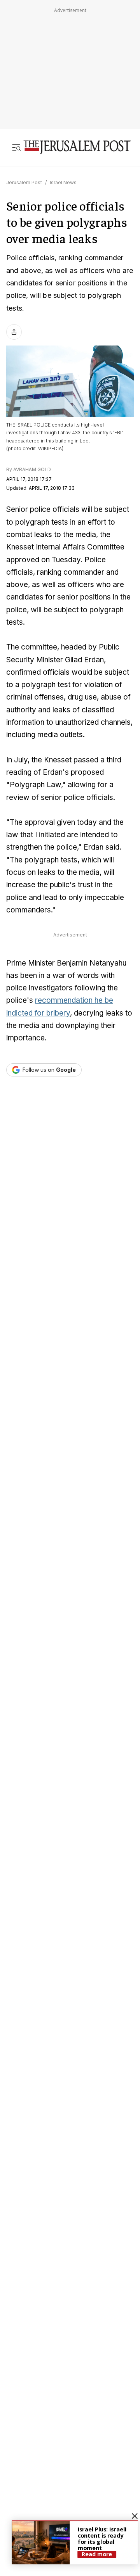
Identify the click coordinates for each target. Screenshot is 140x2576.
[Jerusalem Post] (77, 147)
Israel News (63, 182)
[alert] (75, 2542)
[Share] (14, 332)
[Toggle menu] (16, 147)
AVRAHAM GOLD (32, 469)
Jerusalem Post (24, 182)
